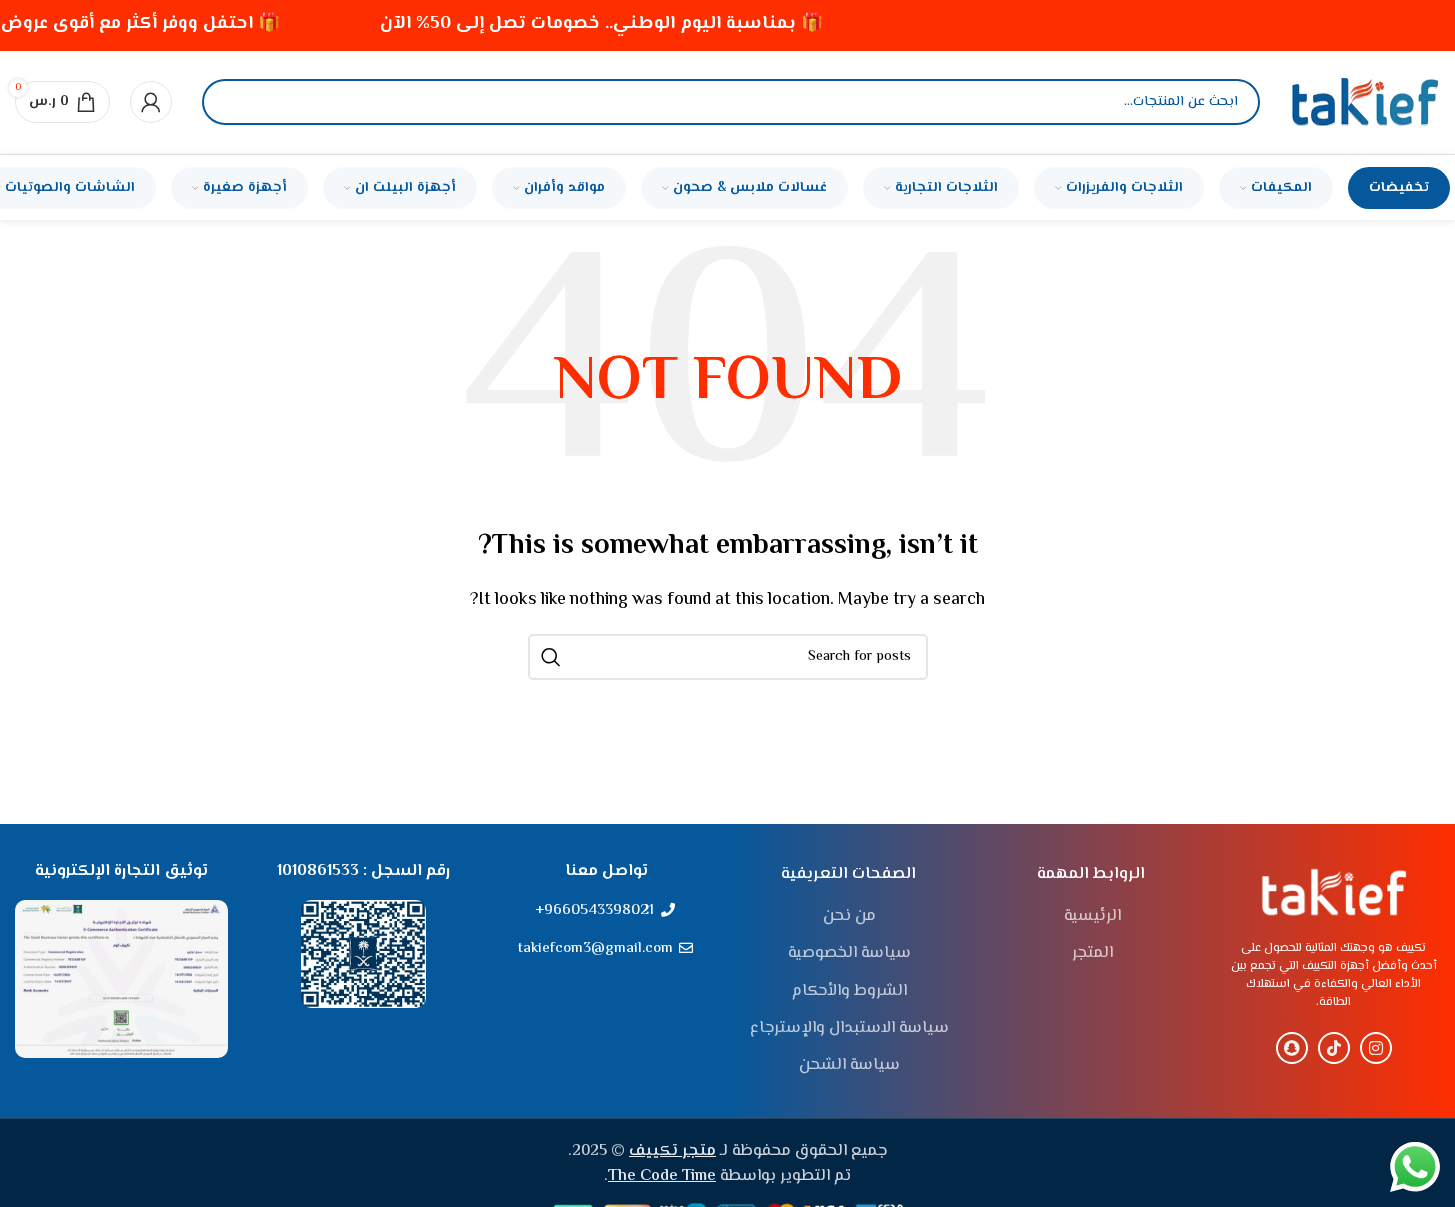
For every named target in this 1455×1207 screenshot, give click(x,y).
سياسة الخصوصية (849, 954)
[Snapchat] (1292, 1048)
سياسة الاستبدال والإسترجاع (849, 1029)
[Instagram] (1376, 1048)
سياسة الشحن (849, 1066)
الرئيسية (1092, 917)
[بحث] (234, 102)
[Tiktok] (1334, 1048)
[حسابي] (151, 102)
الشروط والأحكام (849, 992)
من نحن (849, 917)
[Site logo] (1365, 102)
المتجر (1092, 954)
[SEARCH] (551, 657)
